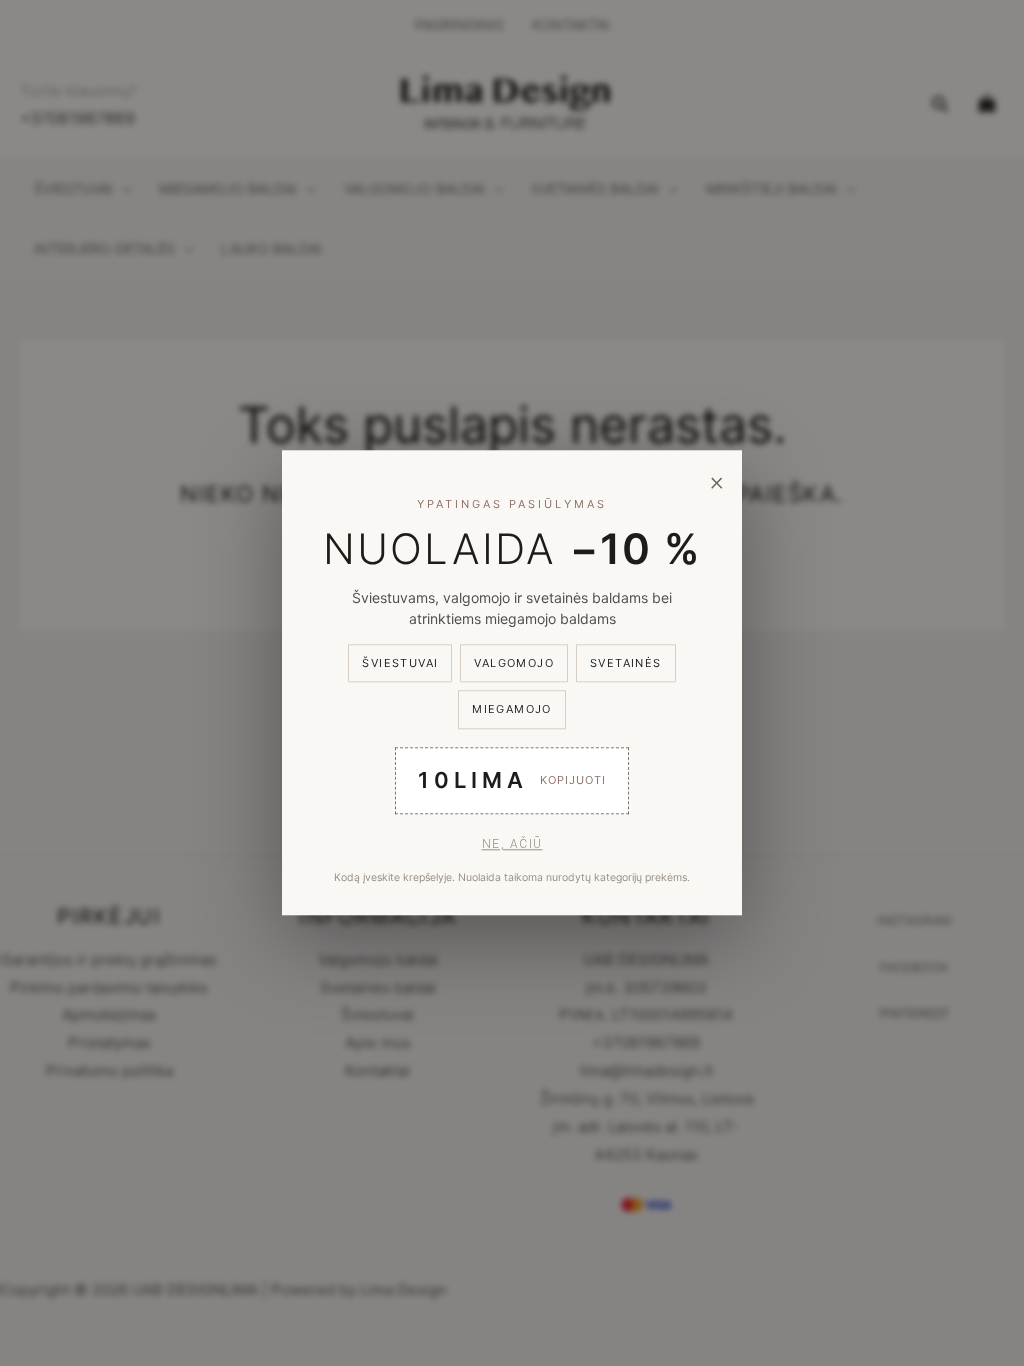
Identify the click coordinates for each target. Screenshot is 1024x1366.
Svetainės (626, 663)
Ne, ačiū (512, 844)
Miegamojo (512, 710)
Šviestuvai (400, 663)
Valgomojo (514, 663)
